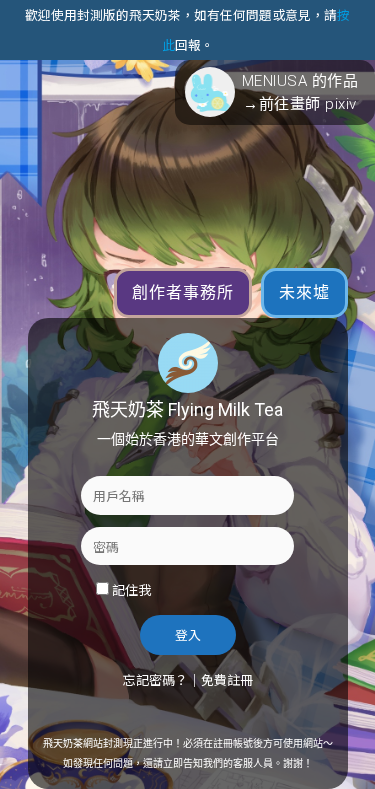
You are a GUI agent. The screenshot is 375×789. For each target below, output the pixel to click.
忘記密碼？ (155, 679)
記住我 (131, 589)
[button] (275, 92)
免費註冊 (227, 679)
